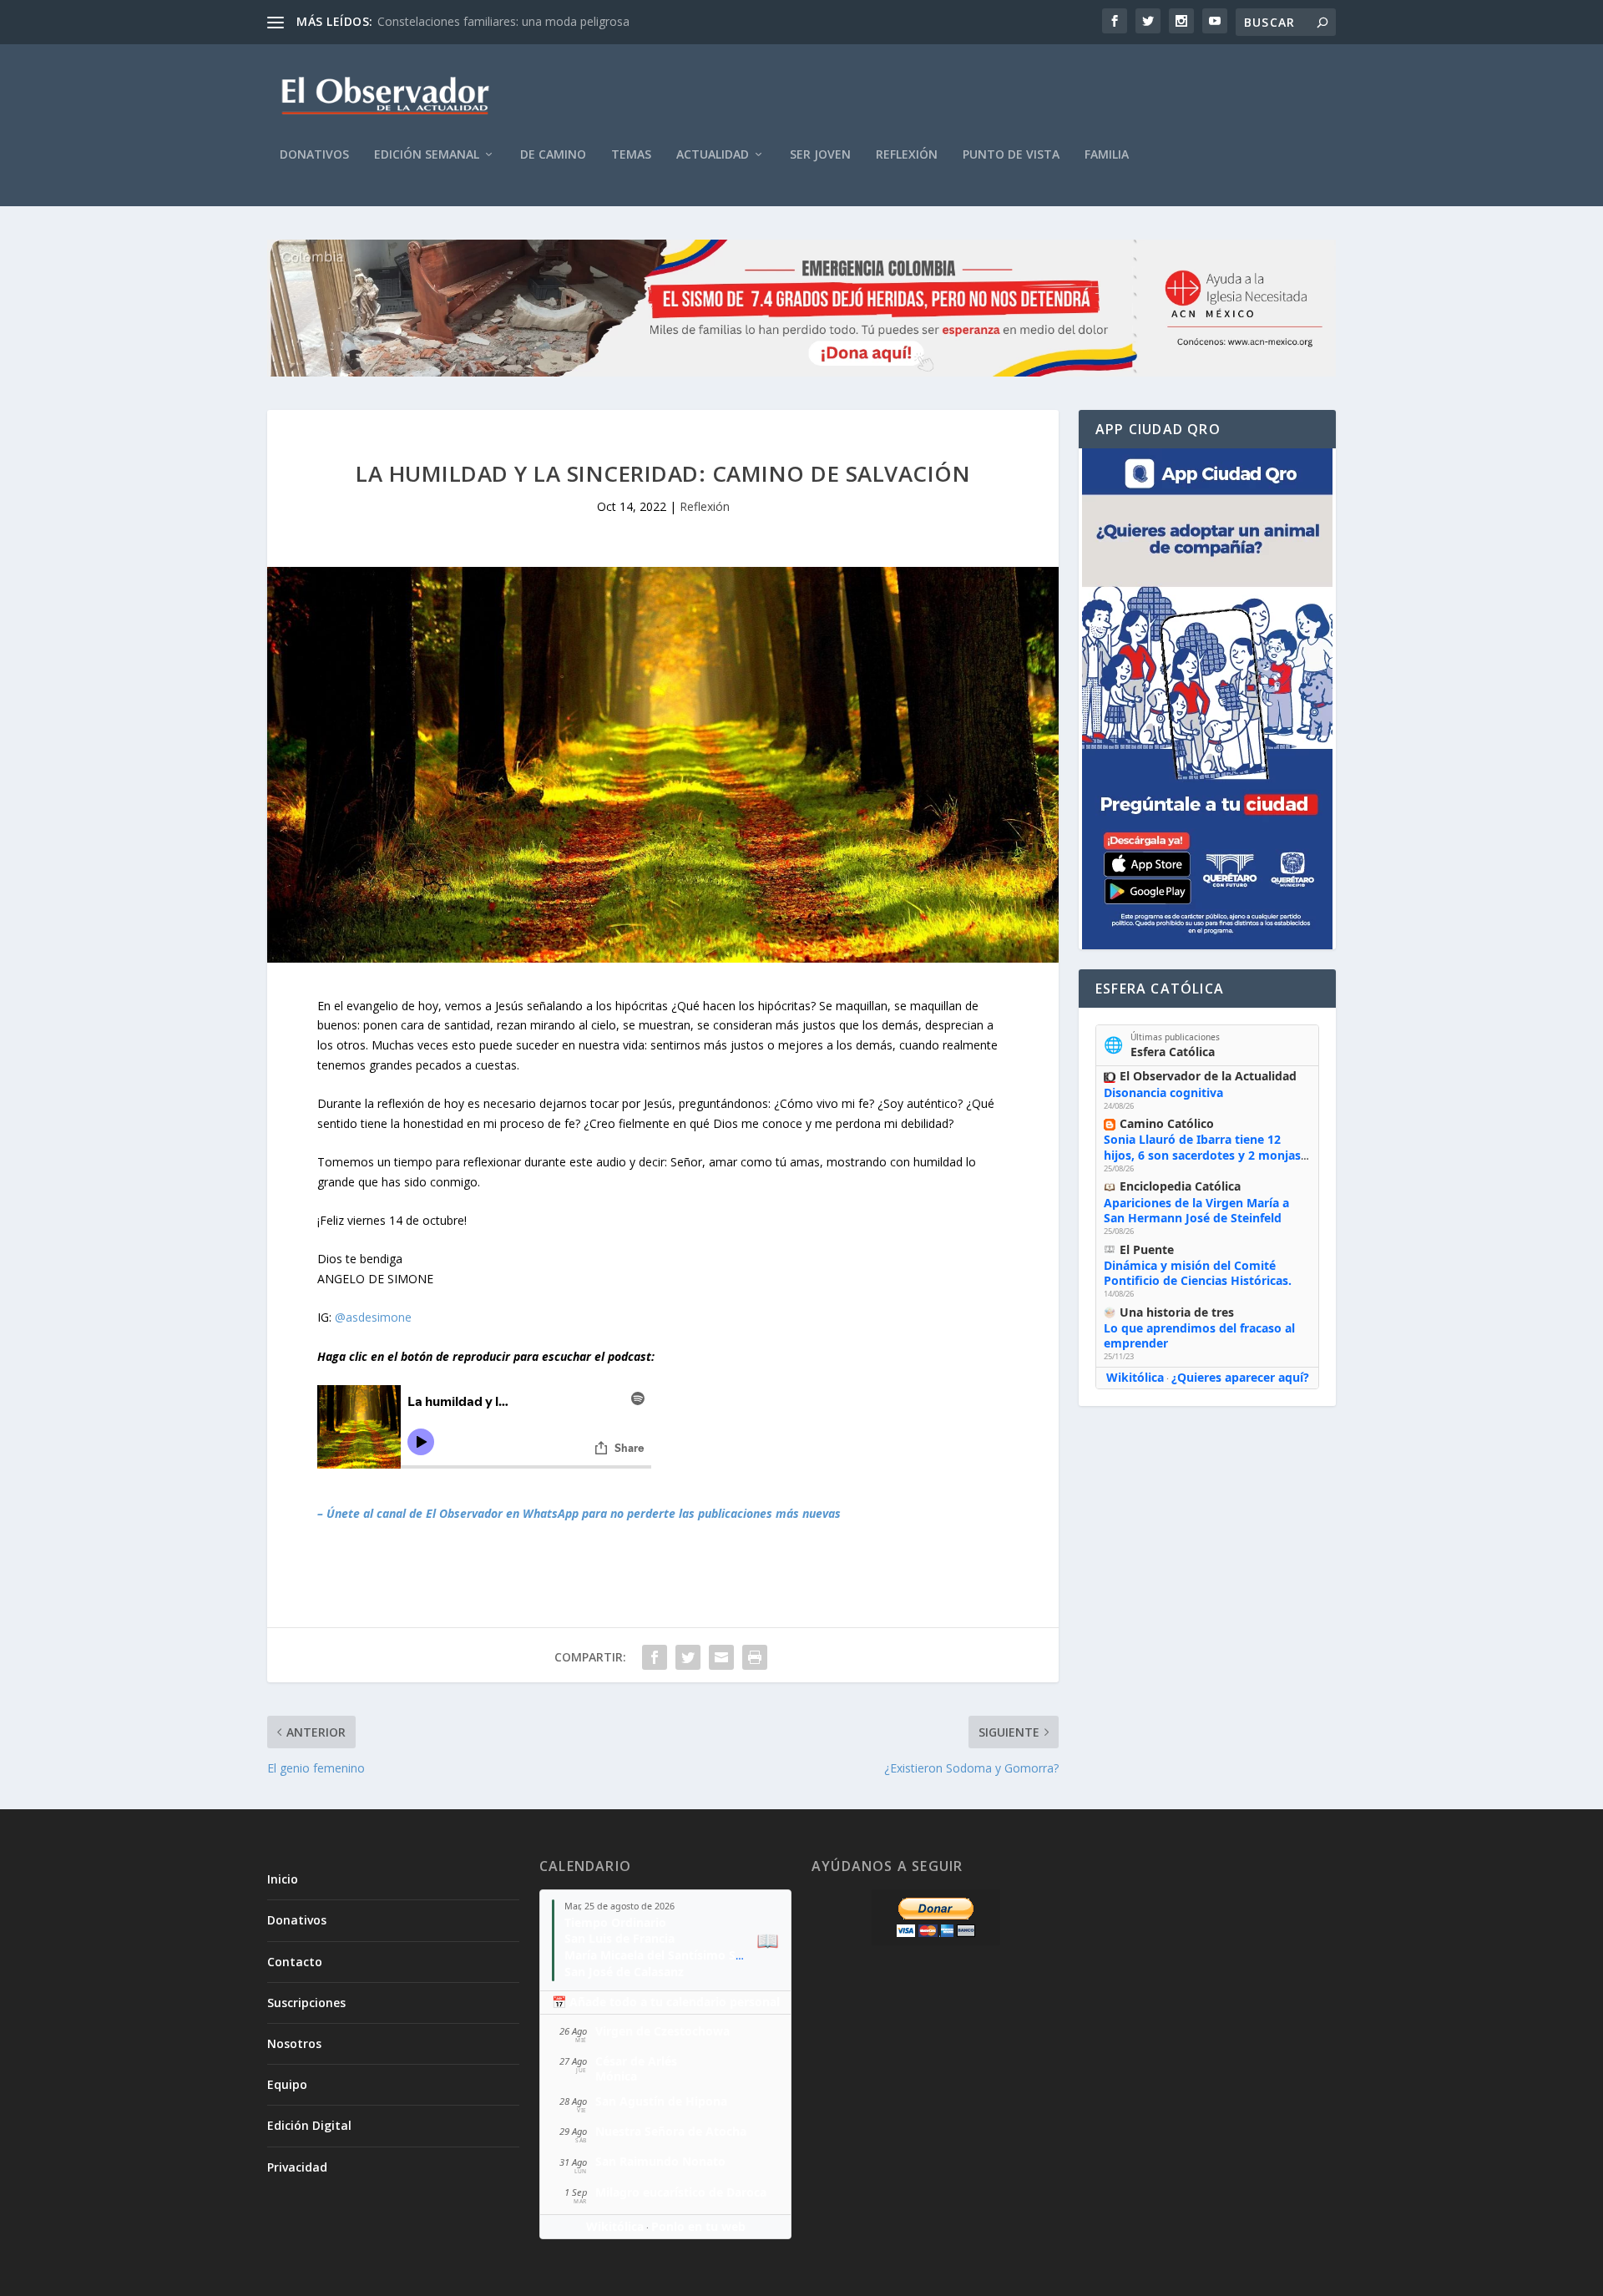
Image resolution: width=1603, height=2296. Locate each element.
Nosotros (294, 2043)
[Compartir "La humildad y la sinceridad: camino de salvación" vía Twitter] (688, 1657)
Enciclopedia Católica (1180, 1186)
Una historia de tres (1177, 1312)
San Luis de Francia (619, 1938)
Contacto (295, 1962)
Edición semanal (427, 155)
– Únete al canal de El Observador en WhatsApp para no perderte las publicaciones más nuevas (579, 1513)
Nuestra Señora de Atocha (671, 2131)
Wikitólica (1135, 1377)
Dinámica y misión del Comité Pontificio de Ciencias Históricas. (1198, 1273)
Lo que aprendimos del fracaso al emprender (1199, 1335)
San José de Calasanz (624, 1972)
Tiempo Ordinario (615, 1922)
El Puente (1147, 1249)
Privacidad (297, 2167)
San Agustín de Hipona (661, 2101)
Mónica (616, 2076)
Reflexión (907, 155)
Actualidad (713, 155)
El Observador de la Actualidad (1208, 1076)
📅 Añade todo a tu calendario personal (666, 2002)
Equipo (287, 2084)
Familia (1107, 155)
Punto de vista (1011, 155)
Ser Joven (820, 155)
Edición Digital (309, 2125)
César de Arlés (636, 2061)
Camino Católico (1167, 1123)
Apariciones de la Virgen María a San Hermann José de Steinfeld (1196, 1210)
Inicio (283, 1879)
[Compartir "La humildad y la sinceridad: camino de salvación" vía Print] (755, 1657)
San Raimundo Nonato (660, 2161)
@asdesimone (373, 1317)
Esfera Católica (1173, 1052)
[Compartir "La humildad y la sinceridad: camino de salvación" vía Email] (721, 1657)
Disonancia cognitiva (1163, 1092)
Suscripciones (306, 2003)
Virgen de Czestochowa (662, 2031)
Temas (631, 155)
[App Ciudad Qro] (1207, 699)
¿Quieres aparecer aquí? (1240, 1377)
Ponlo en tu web (698, 2226)
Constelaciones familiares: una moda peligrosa (503, 21)
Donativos (314, 155)
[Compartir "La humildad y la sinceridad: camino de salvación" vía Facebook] (655, 1657)
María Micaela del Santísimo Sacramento (681, 1955)
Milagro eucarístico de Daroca (681, 2192)
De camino (553, 155)
